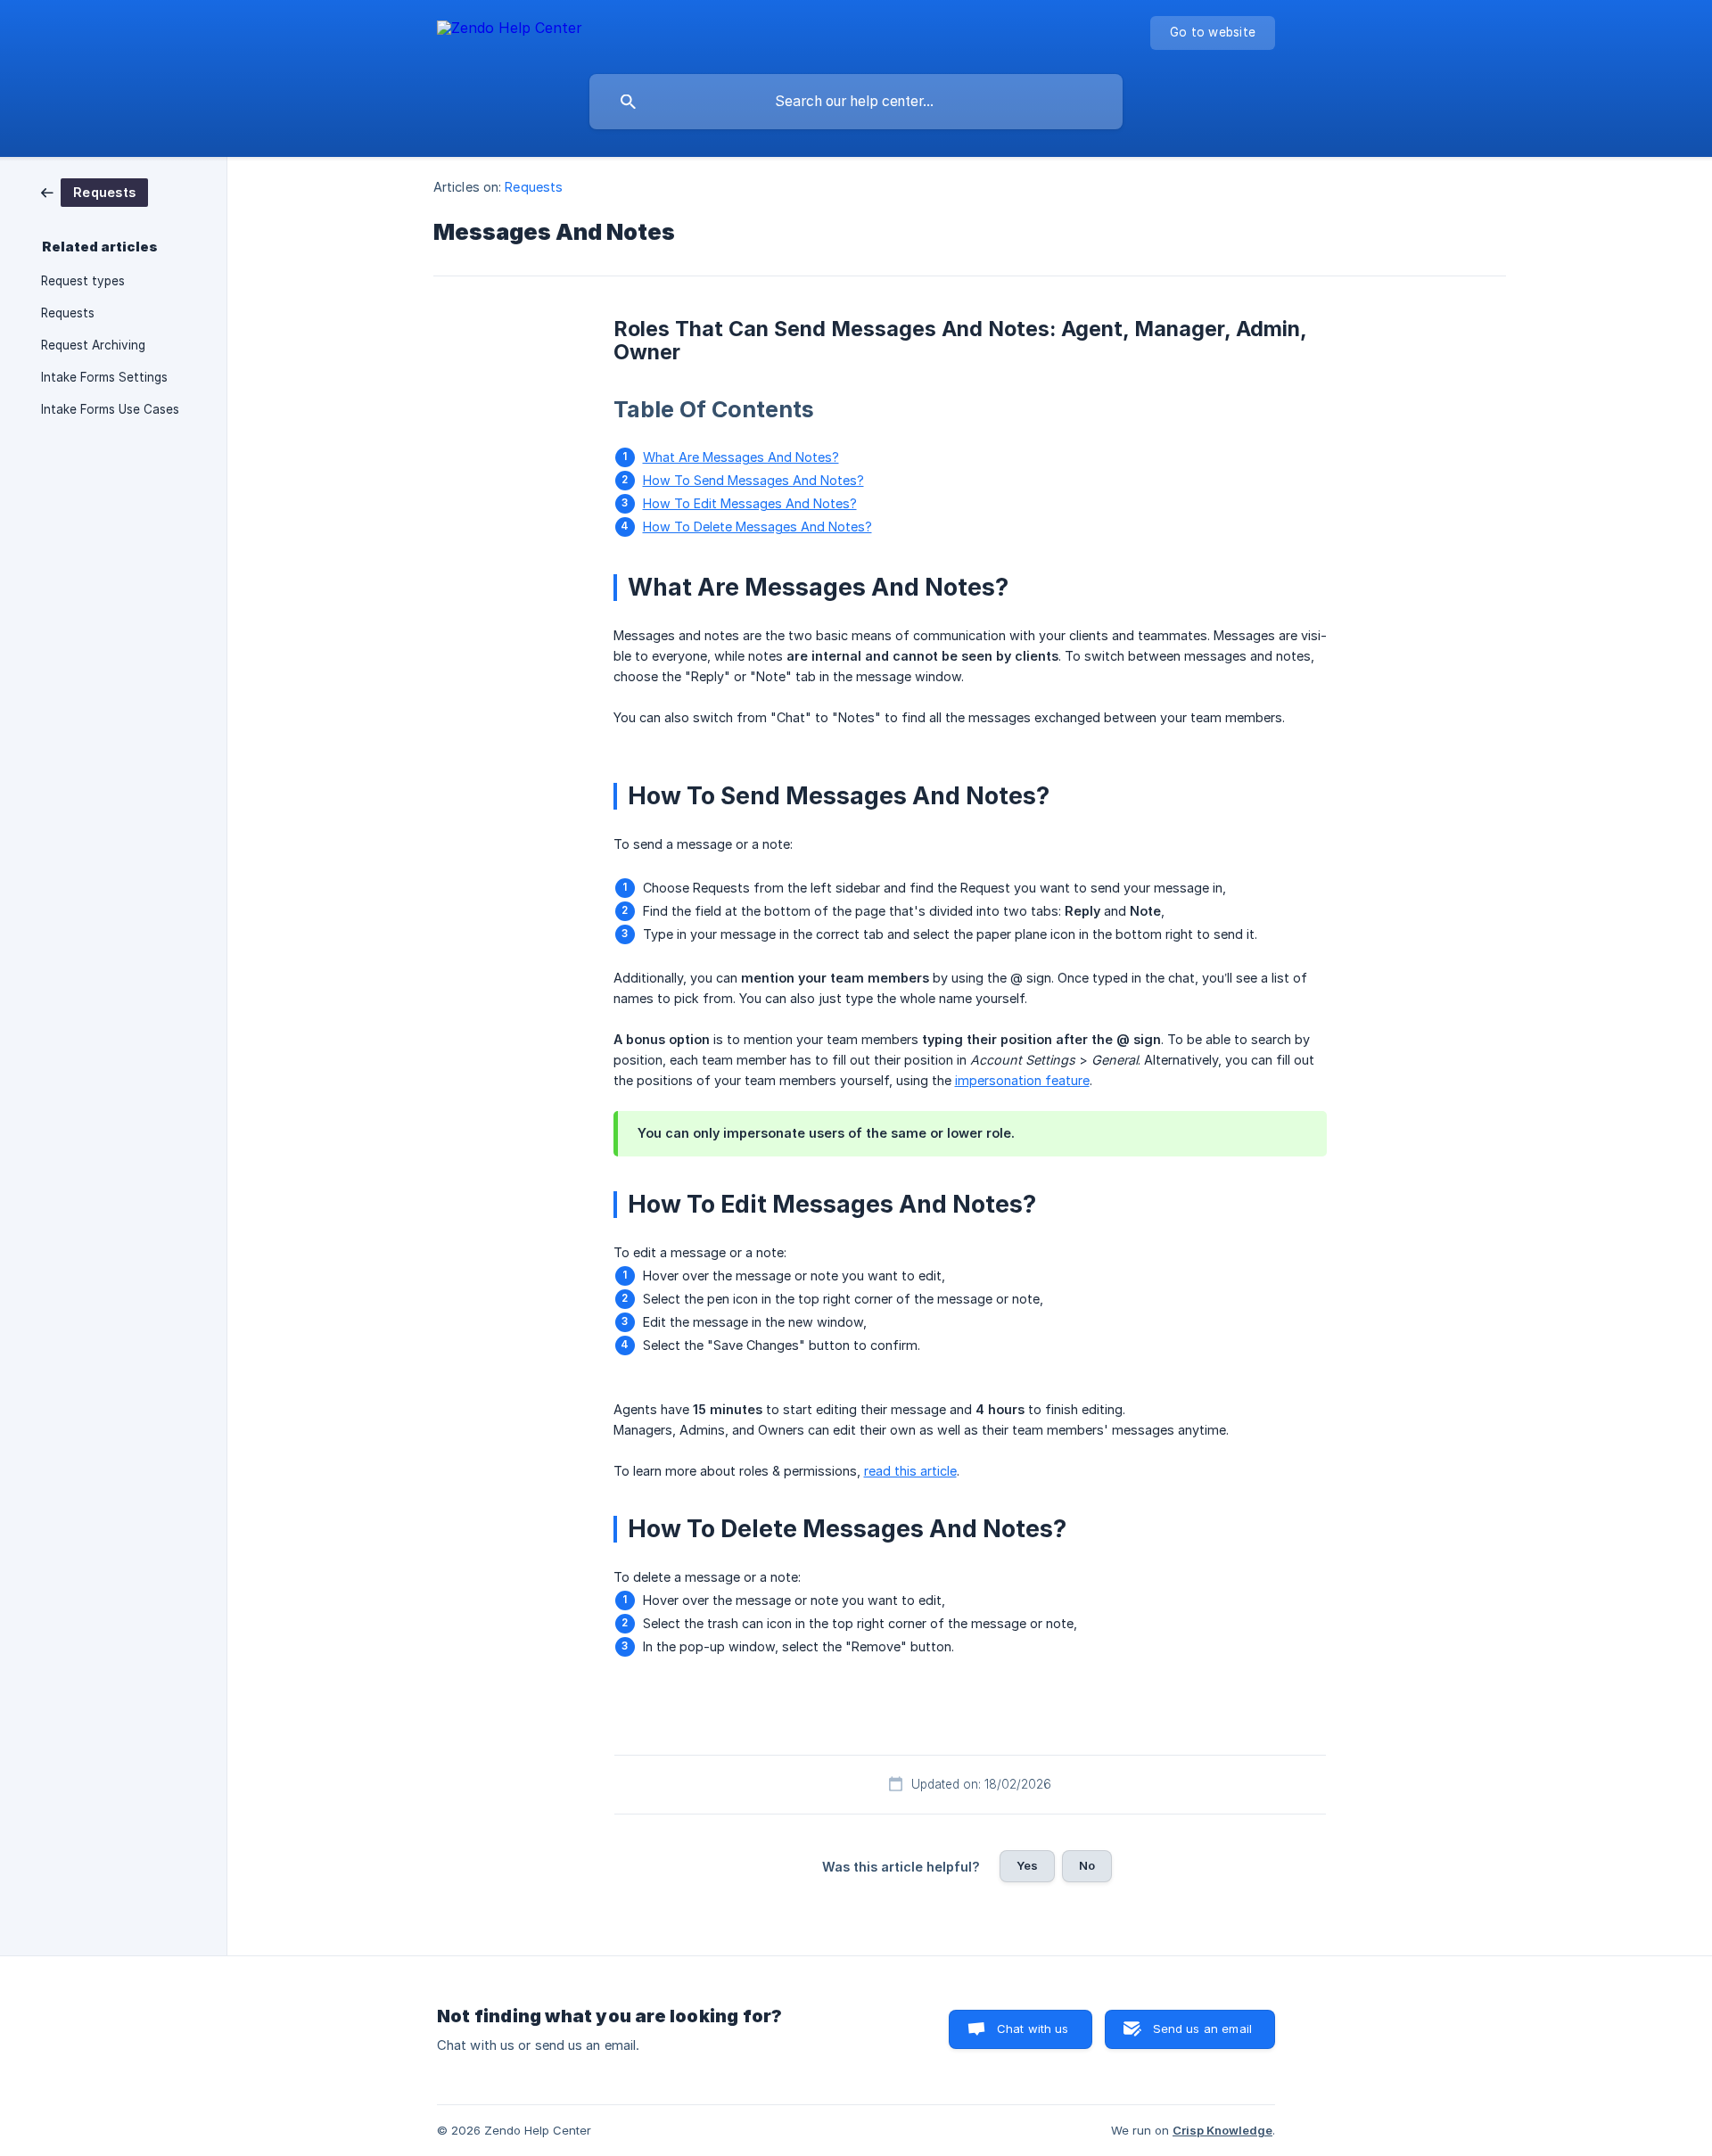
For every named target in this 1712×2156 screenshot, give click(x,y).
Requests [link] (68, 313)
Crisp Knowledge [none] (1222, 2130)
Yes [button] (1027, 1865)
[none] (510, 31)
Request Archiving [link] (93, 345)
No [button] (1087, 1865)
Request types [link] (83, 281)
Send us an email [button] (1202, 2028)
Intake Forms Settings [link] (104, 377)
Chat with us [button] (1033, 2028)
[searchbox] (856, 102)
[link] (95, 191)
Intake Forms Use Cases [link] (110, 409)
